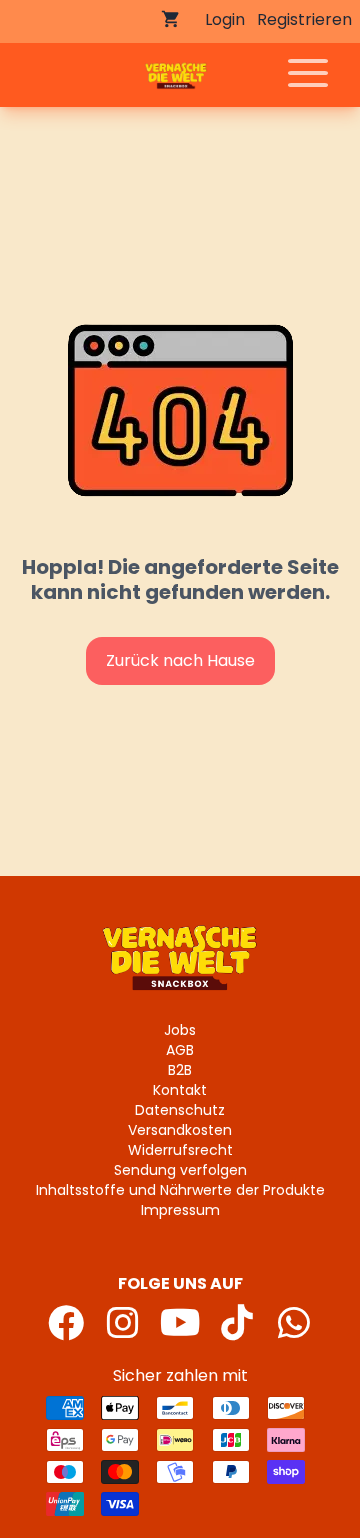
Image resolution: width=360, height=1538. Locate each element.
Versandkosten (180, 1130)
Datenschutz (180, 1110)
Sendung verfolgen (180, 1170)
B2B (180, 1070)
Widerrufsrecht (180, 1150)
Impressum (180, 1210)
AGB (180, 1050)
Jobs (180, 1030)
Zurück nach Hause (180, 660)
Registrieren (304, 19)
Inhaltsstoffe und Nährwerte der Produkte (180, 1190)
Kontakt (180, 1090)
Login (225, 19)
